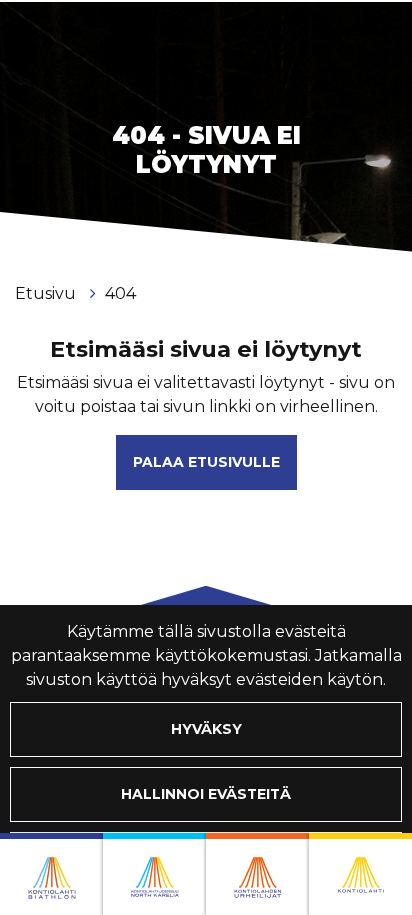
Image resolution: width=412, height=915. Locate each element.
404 (120, 293)
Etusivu (47, 293)
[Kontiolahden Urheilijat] (257, 874)
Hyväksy (206, 729)
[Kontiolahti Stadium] (360, 874)
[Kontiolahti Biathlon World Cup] (154, 874)
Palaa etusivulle (206, 462)
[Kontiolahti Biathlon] (51, 874)
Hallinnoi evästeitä (206, 794)
